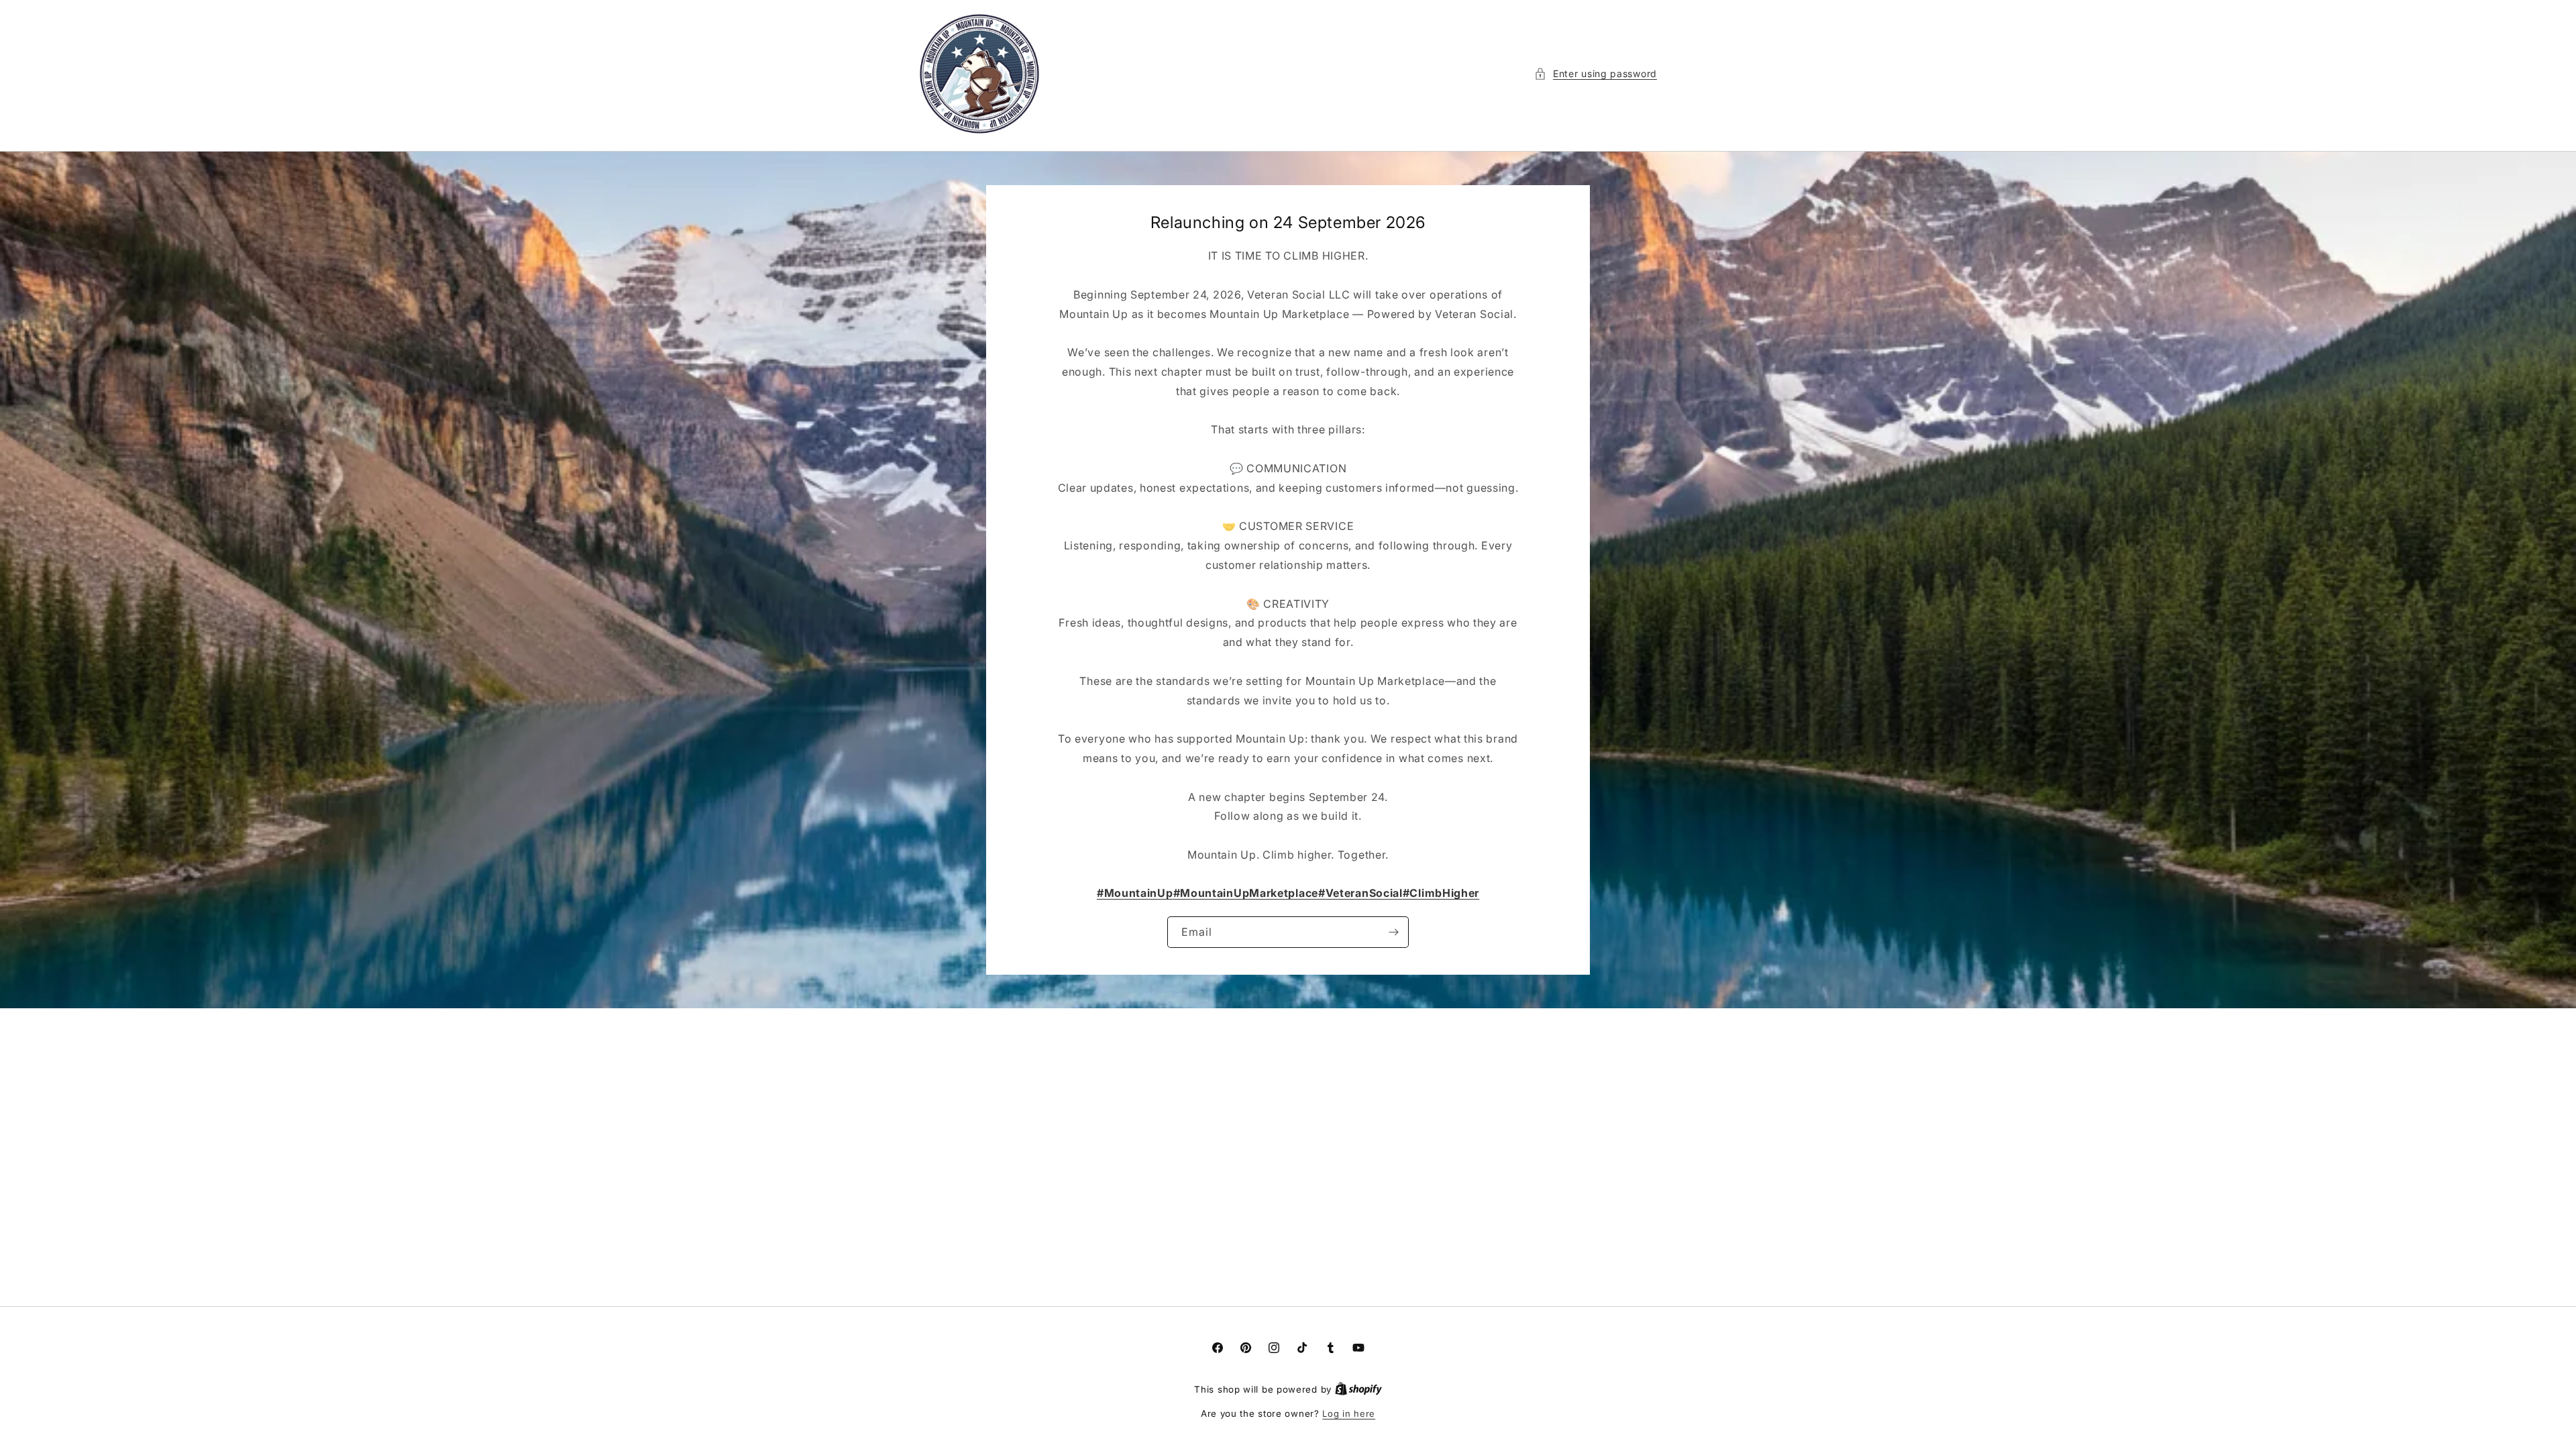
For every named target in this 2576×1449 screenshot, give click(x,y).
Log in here (1349, 1413)
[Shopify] (1358, 1389)
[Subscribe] (1393, 932)
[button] (1596, 73)
